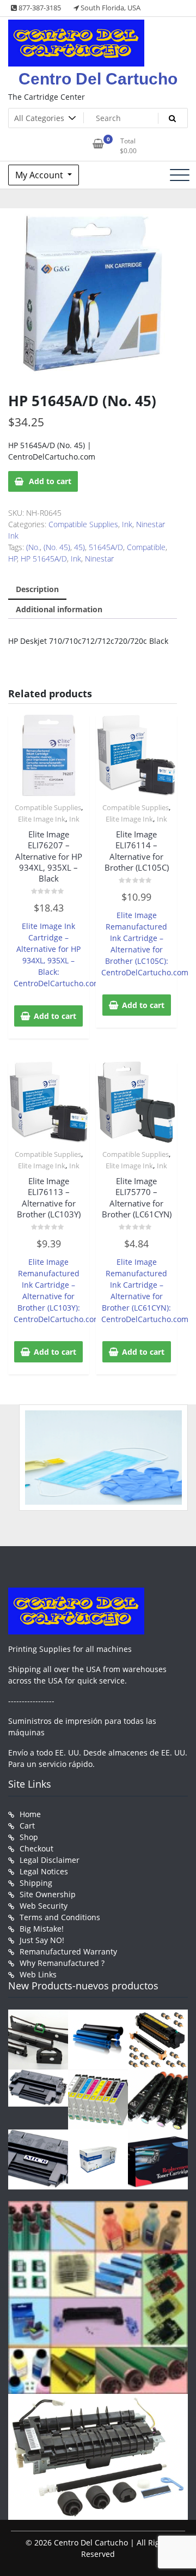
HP (13, 559)
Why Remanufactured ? (62, 1963)
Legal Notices (44, 1871)
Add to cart (50, 481)
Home (30, 1814)
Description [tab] (37, 589)
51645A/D (106, 547)
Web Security (44, 1906)
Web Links (38, 1974)
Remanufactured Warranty (68, 1951)
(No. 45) (57, 547)
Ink (127, 524)
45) (79, 547)
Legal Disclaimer (50, 1860)
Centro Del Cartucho (98, 79)
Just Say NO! (42, 1940)
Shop (29, 1837)
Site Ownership (48, 1894)
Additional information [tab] (59, 609)
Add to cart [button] (55, 1016)
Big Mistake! (42, 1929)
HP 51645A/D (44, 559)
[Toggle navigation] (180, 175)
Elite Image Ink (42, 819)
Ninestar (99, 559)
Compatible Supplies (83, 524)
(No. (33, 547)
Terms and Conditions (60, 1917)
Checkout (36, 1848)
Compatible (146, 547)
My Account (40, 175)
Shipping (36, 1883)
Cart (27, 1826)
